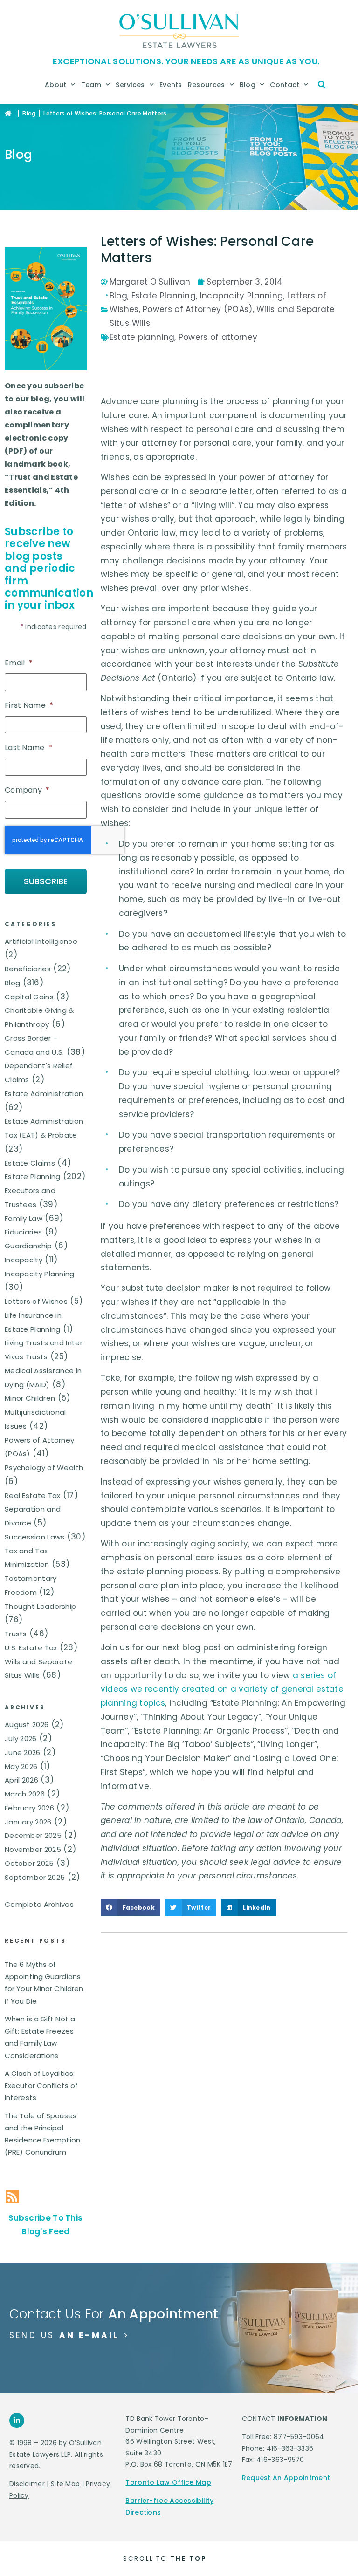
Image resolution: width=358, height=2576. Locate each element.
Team (91, 85)
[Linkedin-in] (17, 2420)
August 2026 (27, 1725)
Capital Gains (29, 997)
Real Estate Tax (33, 1495)
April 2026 (21, 1780)
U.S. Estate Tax (31, 1648)
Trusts (16, 1634)
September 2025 (35, 1877)
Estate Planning (33, 1176)
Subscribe (46, 881)
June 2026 (23, 1752)
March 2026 (25, 1794)
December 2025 (33, 1835)
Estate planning (142, 337)
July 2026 (21, 1739)
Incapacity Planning (40, 1274)
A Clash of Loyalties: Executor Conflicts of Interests (41, 2086)
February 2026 (29, 1808)
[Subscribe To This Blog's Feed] (12, 2197)
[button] (322, 85)
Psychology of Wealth (44, 1468)
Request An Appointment (286, 2478)
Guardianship (28, 1246)
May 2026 (21, 1766)
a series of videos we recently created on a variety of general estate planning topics (222, 1689)
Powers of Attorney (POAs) (198, 309)
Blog (248, 85)
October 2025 (29, 1863)
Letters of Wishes (36, 1301)
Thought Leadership (40, 1606)
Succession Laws (35, 1537)
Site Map (65, 2484)
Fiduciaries (23, 1232)
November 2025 (33, 1849)
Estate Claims (30, 1163)
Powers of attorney (218, 337)
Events (171, 85)
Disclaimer (27, 2484)
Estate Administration (44, 1094)
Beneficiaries (28, 969)
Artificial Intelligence (41, 941)
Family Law (24, 1218)
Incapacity (24, 1260)
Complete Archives (39, 1904)
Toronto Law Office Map (168, 2482)
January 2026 (28, 1822)
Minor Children (30, 1398)
